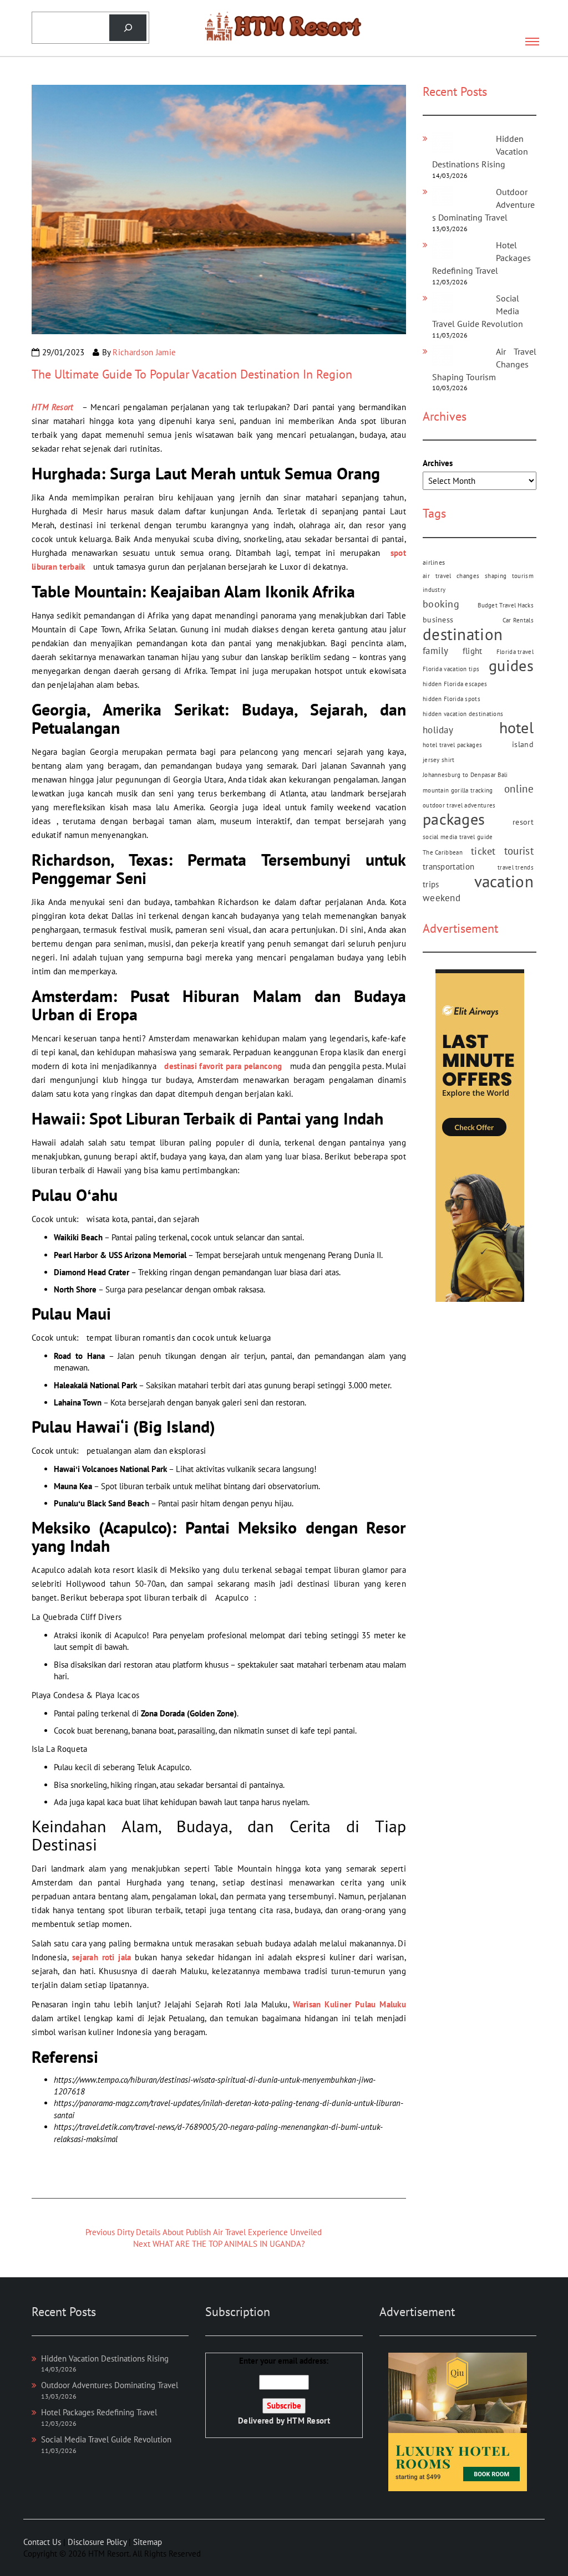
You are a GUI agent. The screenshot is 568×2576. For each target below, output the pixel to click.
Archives (438, 463)
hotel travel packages (452, 745)
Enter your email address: (284, 2391)
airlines (434, 562)
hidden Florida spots (452, 699)
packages (454, 819)
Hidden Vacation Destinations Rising (105, 2358)
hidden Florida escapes (455, 684)
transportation (448, 867)
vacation (504, 881)
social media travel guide (458, 837)
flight (473, 651)
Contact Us (42, 2542)
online (519, 789)
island (523, 744)
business (438, 620)
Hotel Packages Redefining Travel (99, 2412)
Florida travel (515, 652)
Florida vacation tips (451, 669)
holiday (438, 730)
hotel (517, 728)
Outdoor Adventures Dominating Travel (110, 2385)
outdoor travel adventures (459, 805)
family (436, 651)
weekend (442, 898)
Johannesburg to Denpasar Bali (465, 775)
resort (523, 822)
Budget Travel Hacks (506, 605)
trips (431, 884)
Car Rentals (518, 620)
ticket (483, 851)
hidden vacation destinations (463, 714)
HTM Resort (308, 2421)
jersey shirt (439, 760)
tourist (519, 851)
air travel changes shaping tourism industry (478, 583)
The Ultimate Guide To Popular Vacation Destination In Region (192, 374)
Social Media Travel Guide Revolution (106, 2439)
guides (511, 666)
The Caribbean (443, 852)
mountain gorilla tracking (458, 790)
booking (441, 604)
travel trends (516, 867)
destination (463, 634)
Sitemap (148, 2542)
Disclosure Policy (97, 2542)
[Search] (128, 28)
